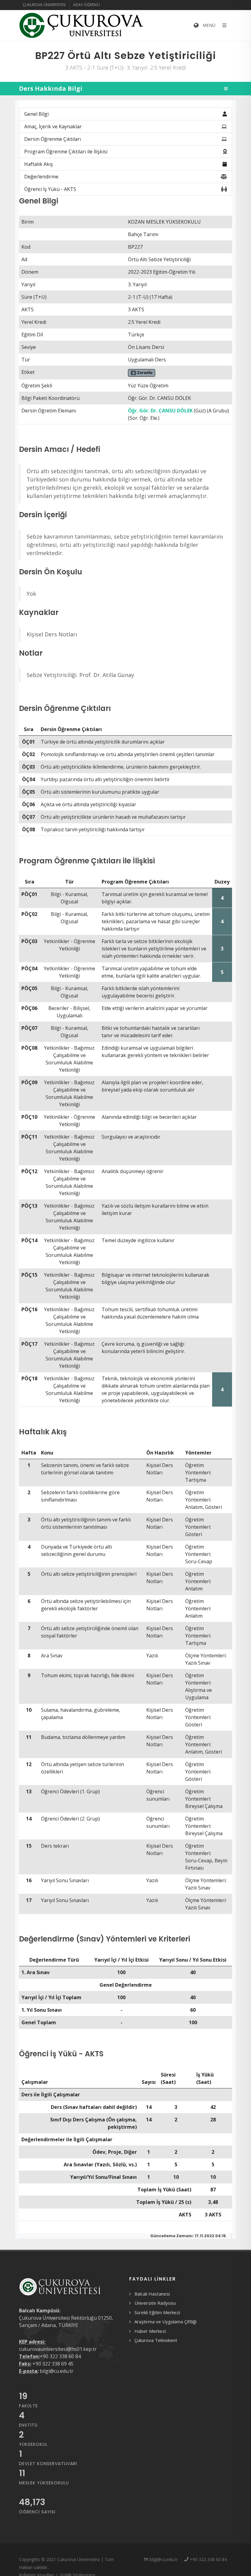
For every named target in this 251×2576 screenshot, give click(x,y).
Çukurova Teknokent (156, 2340)
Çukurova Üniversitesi (44, 5)
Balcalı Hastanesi (152, 2294)
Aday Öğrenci (86, 5)
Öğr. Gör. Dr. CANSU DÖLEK (160, 411)
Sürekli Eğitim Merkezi (157, 2312)
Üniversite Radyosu (155, 2303)
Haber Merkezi (150, 2331)
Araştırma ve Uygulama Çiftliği (165, 2322)
